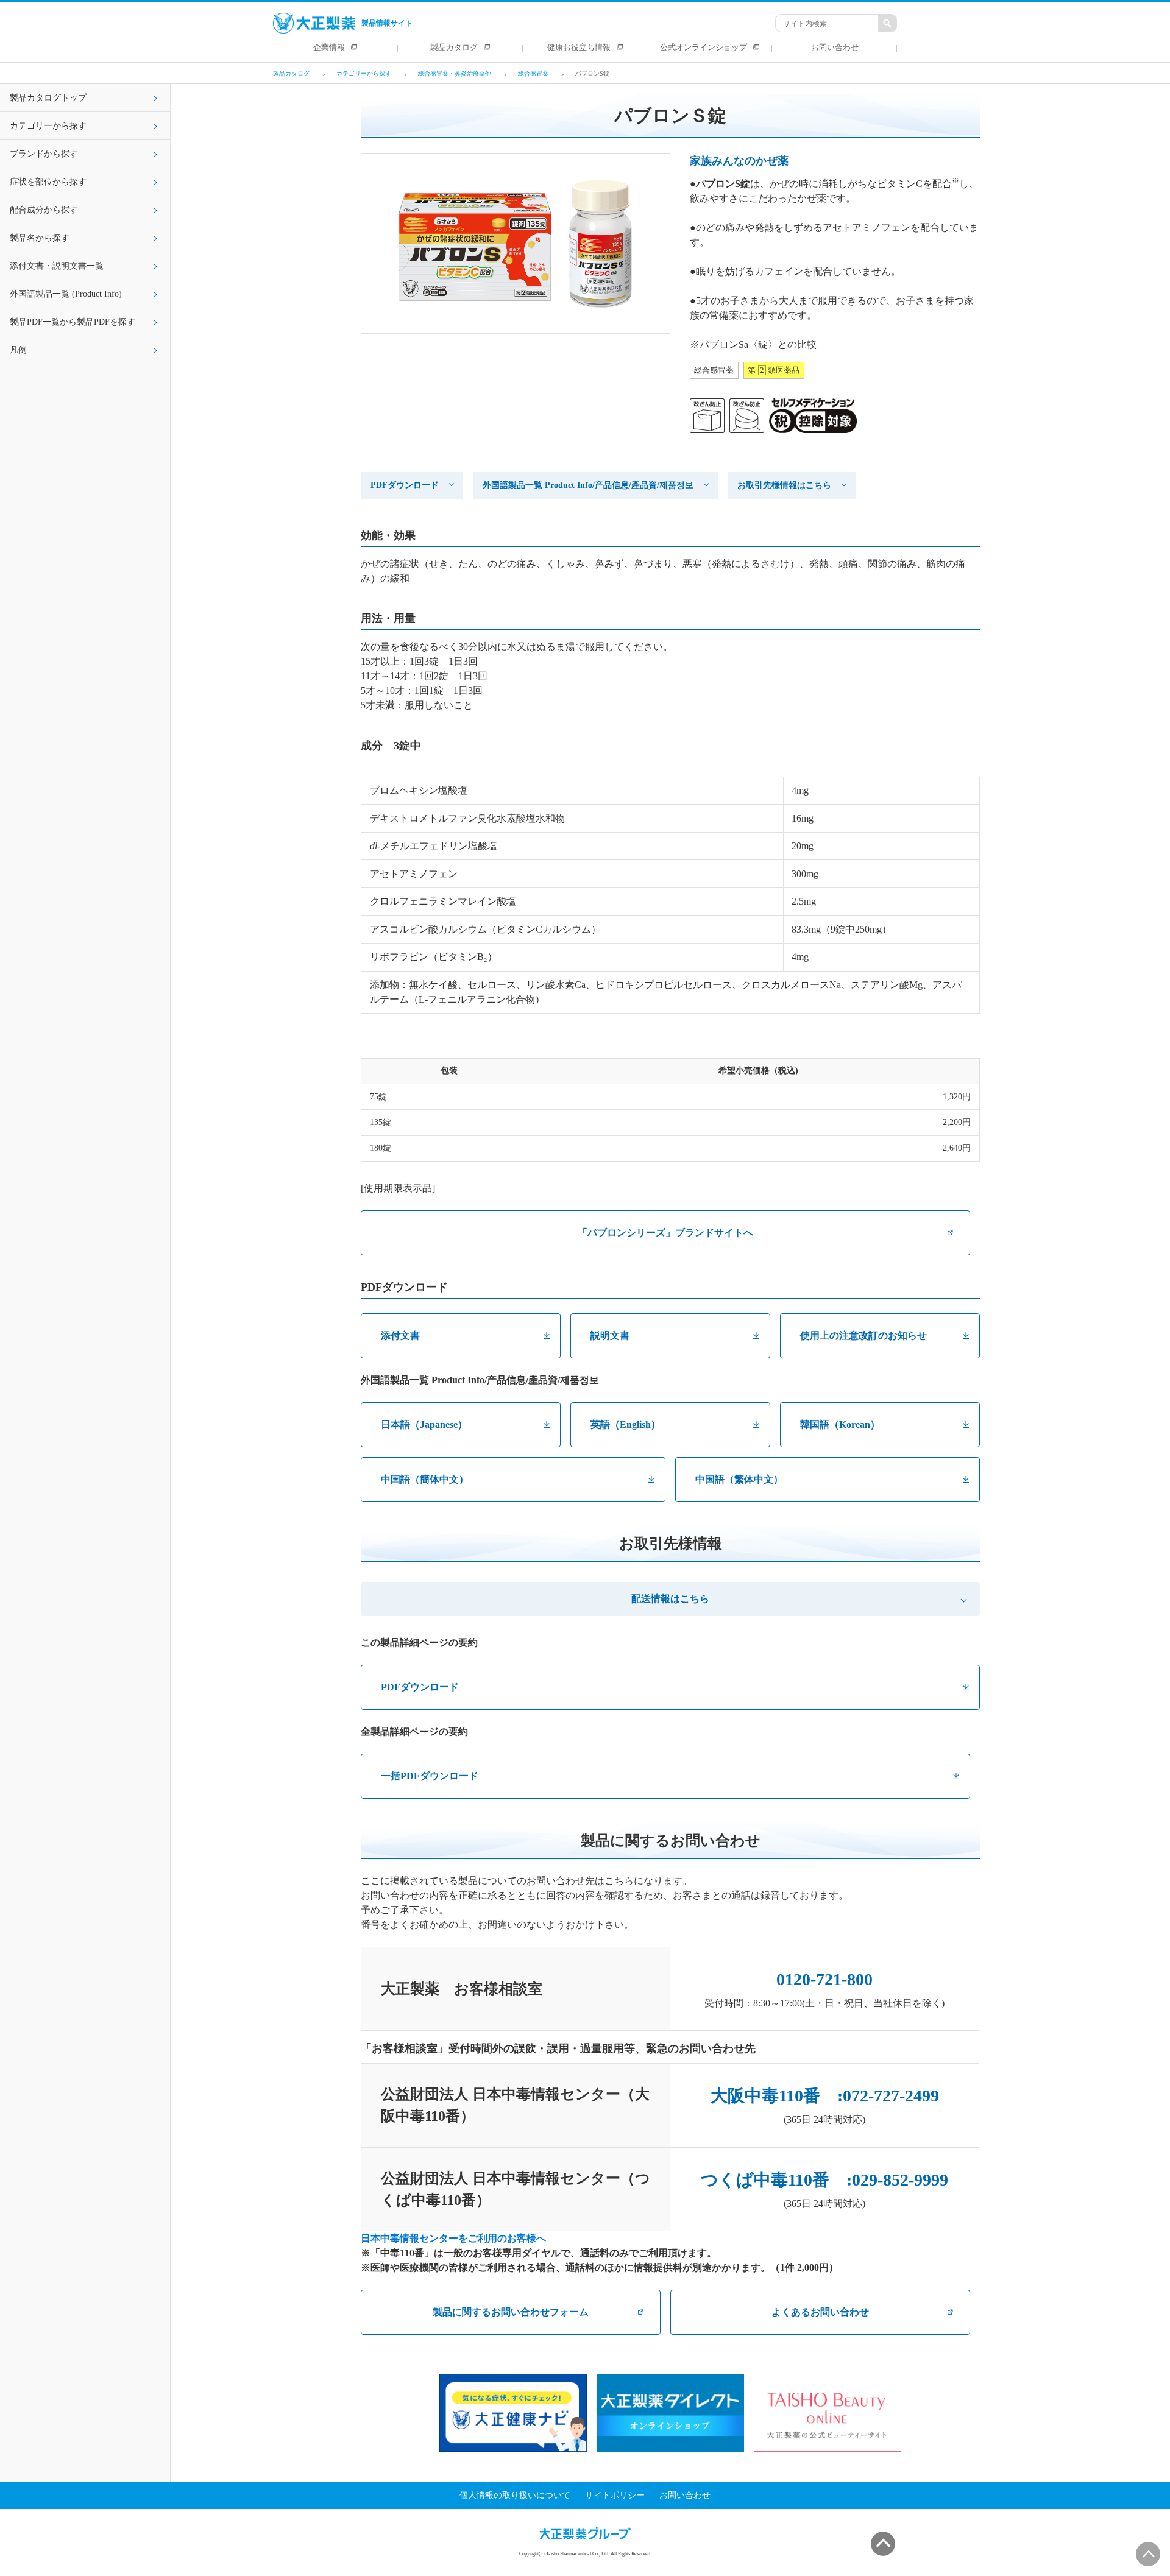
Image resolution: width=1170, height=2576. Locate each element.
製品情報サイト (387, 23)
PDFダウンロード (405, 485)
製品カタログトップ (48, 98)
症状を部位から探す (48, 182)
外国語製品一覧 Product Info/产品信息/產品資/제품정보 (588, 485)
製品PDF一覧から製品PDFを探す (73, 322)
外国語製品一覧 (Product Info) (66, 294)
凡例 (18, 350)
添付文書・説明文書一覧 (57, 266)
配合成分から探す (44, 210)
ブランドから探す (44, 154)
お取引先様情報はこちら (784, 485)
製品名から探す (40, 238)
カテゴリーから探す (48, 126)
